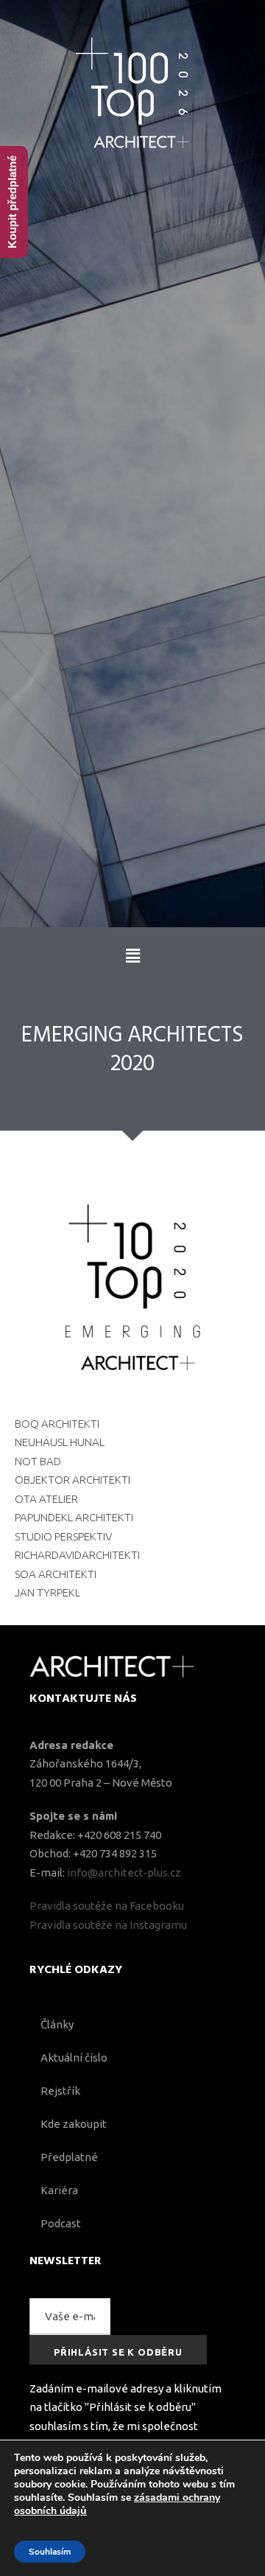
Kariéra (59, 2190)
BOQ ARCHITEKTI (57, 1424)
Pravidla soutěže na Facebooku (107, 1906)
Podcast (61, 2223)
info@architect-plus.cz (124, 1872)
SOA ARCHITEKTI (56, 1574)
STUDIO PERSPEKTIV (63, 1536)
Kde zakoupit (74, 2124)
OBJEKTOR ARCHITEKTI (73, 1480)
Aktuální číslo (74, 2057)
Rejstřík (60, 2091)
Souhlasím (50, 2552)
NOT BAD (38, 1461)
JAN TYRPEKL (47, 1592)
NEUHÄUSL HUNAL (60, 1442)
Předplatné (69, 2157)
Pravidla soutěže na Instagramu (108, 1925)
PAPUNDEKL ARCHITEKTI (74, 1517)
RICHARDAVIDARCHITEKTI (77, 1555)
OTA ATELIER (46, 1499)
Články (57, 2024)
